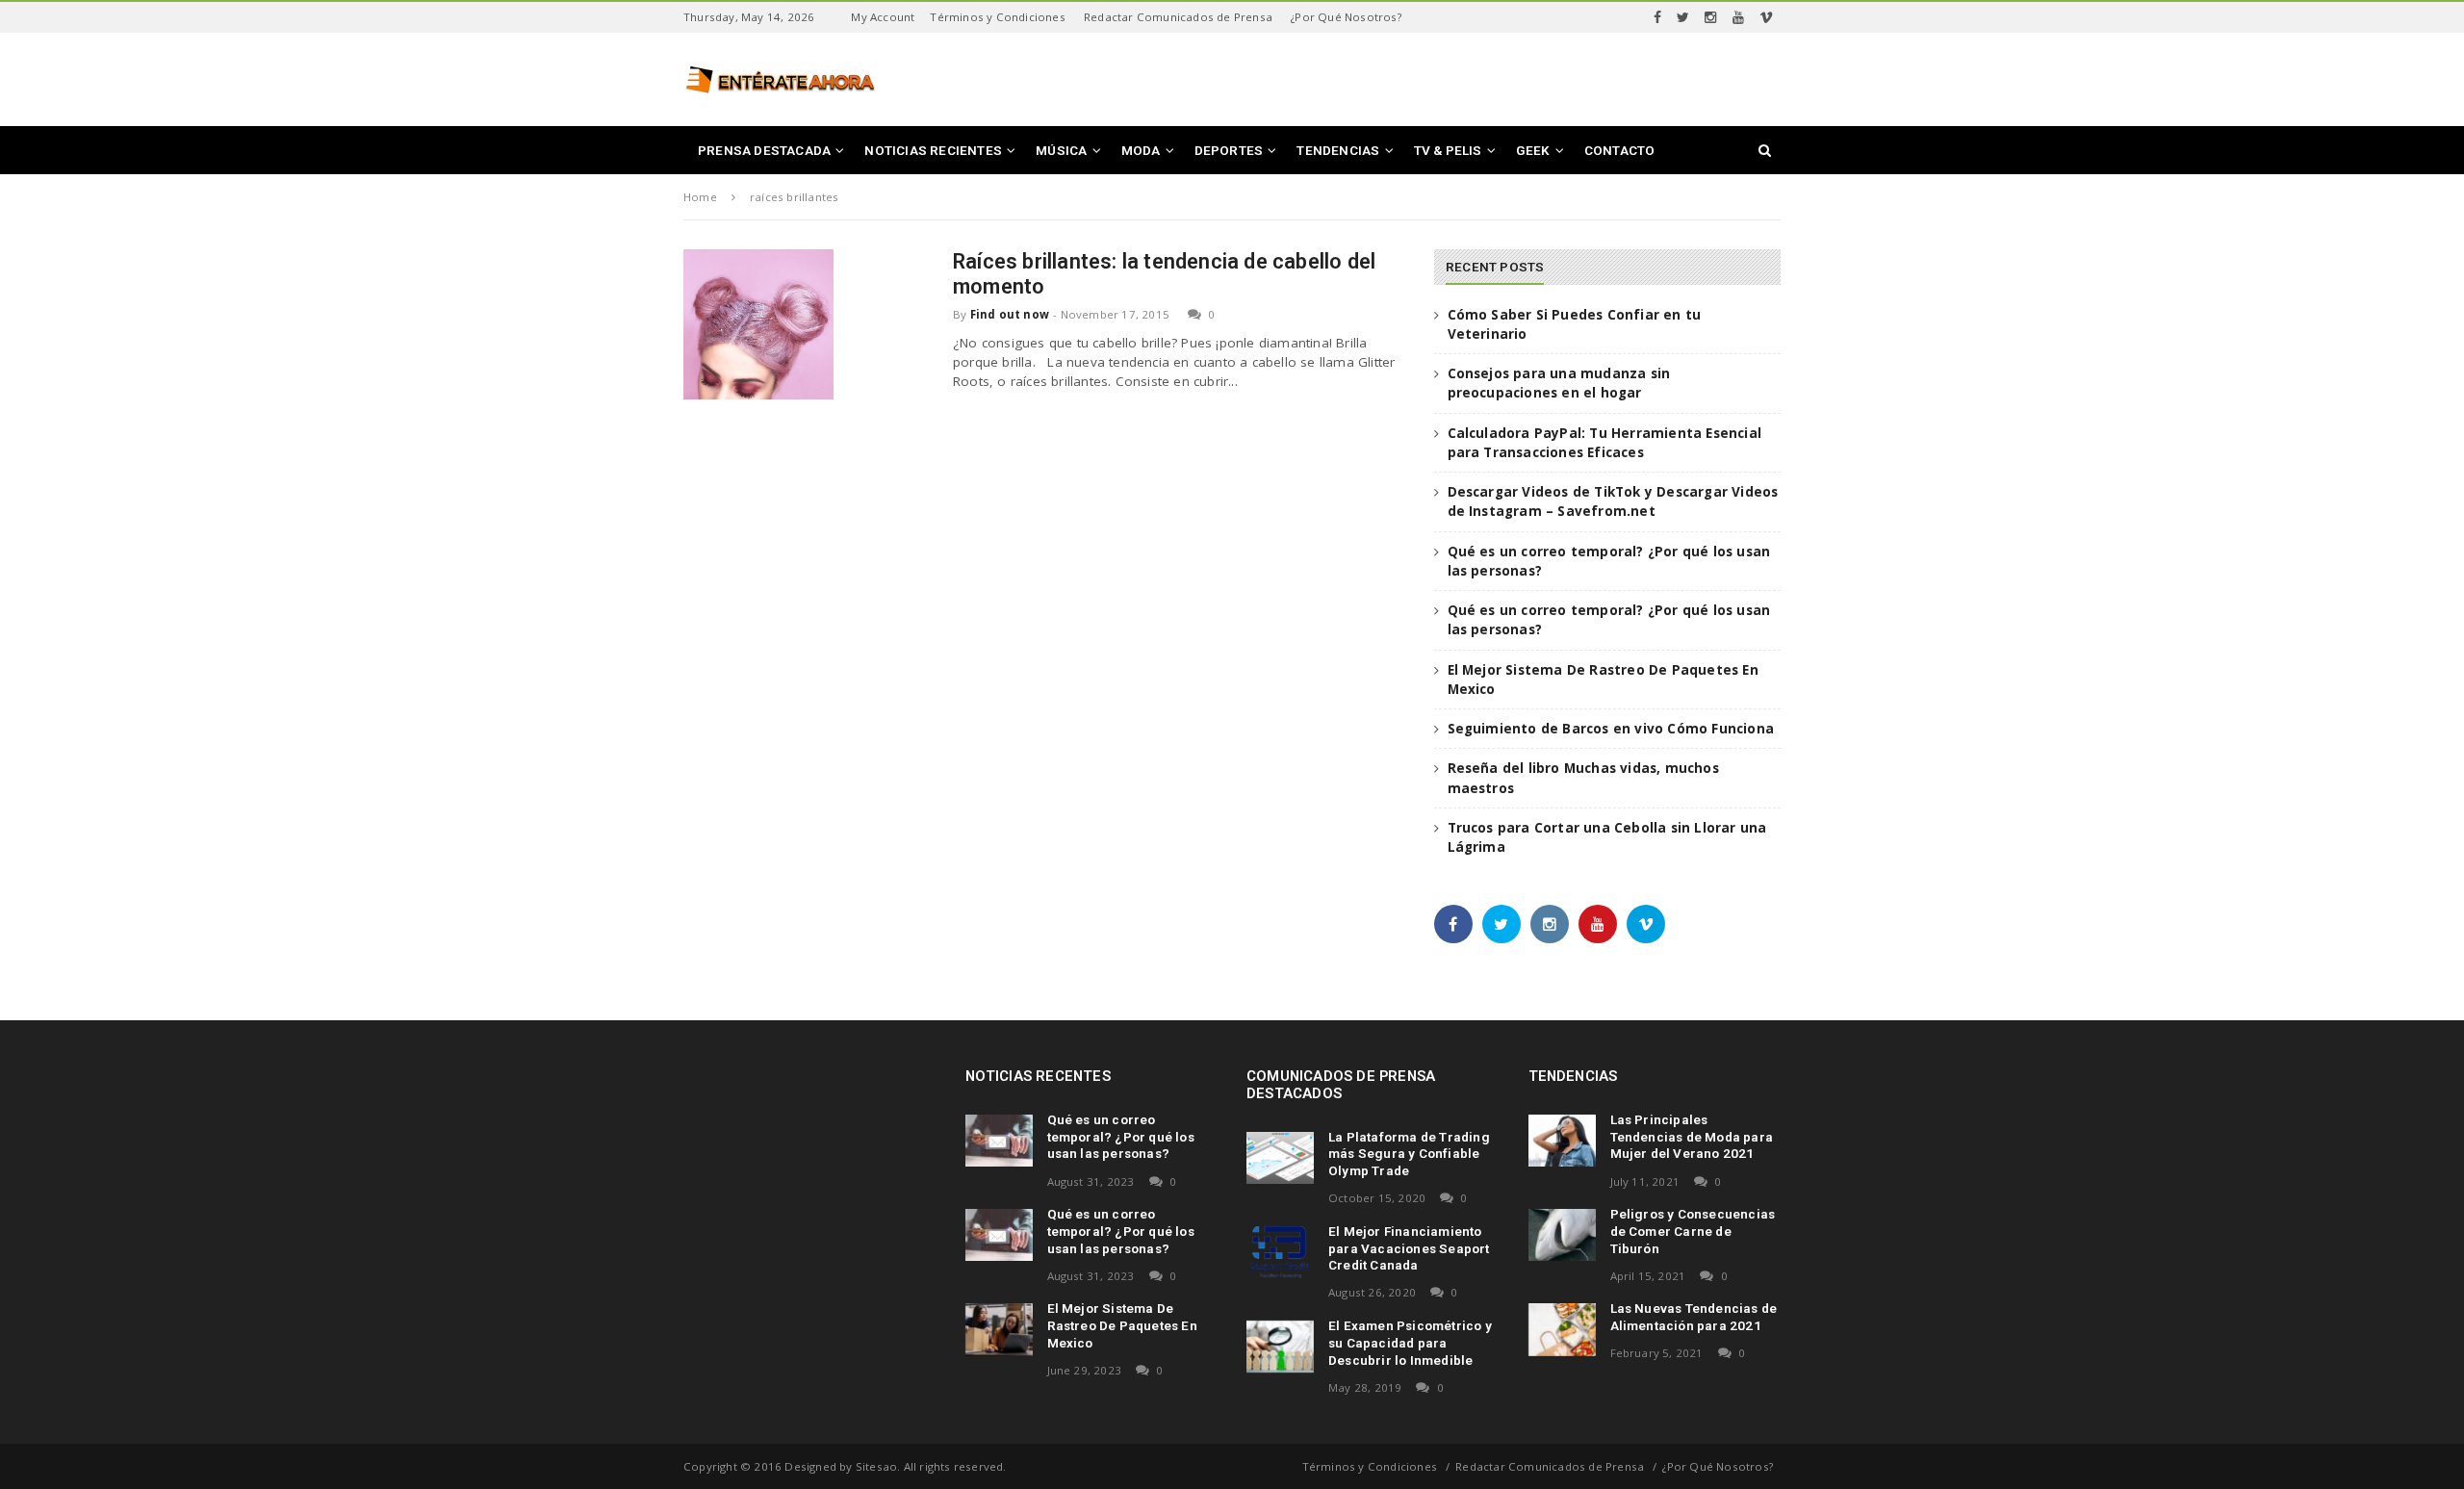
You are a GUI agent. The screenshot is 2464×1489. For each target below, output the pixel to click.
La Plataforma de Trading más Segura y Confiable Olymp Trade (1409, 1154)
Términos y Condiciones (997, 17)
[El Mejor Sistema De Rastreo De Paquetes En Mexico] (999, 1329)
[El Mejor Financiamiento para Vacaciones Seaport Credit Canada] (1280, 1252)
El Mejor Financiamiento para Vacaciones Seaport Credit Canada (1409, 1248)
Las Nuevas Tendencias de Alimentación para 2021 (1694, 1317)
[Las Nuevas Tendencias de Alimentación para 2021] (1562, 1329)
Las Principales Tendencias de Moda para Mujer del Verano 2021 (1692, 1137)
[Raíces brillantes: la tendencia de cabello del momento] (758, 324)
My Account (883, 17)
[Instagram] (1710, 17)
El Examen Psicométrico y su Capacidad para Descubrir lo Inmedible (1410, 1343)
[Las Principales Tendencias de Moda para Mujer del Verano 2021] (1562, 1141)
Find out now (1010, 314)
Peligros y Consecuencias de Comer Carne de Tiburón (1693, 1231)
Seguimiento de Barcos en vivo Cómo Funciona (1611, 729)
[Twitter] (1683, 17)
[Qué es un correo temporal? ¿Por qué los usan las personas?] (999, 1141)
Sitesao (876, 1466)
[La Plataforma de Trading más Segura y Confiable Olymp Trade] (1280, 1158)
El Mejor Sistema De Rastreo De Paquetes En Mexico (1122, 1325)
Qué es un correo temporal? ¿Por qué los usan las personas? (1121, 1137)
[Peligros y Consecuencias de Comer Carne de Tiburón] (1562, 1235)
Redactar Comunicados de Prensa (1178, 17)
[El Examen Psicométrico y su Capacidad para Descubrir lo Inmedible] (1280, 1347)
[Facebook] (1657, 17)
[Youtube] (1738, 17)
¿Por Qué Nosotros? (1346, 17)
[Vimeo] (1766, 17)
